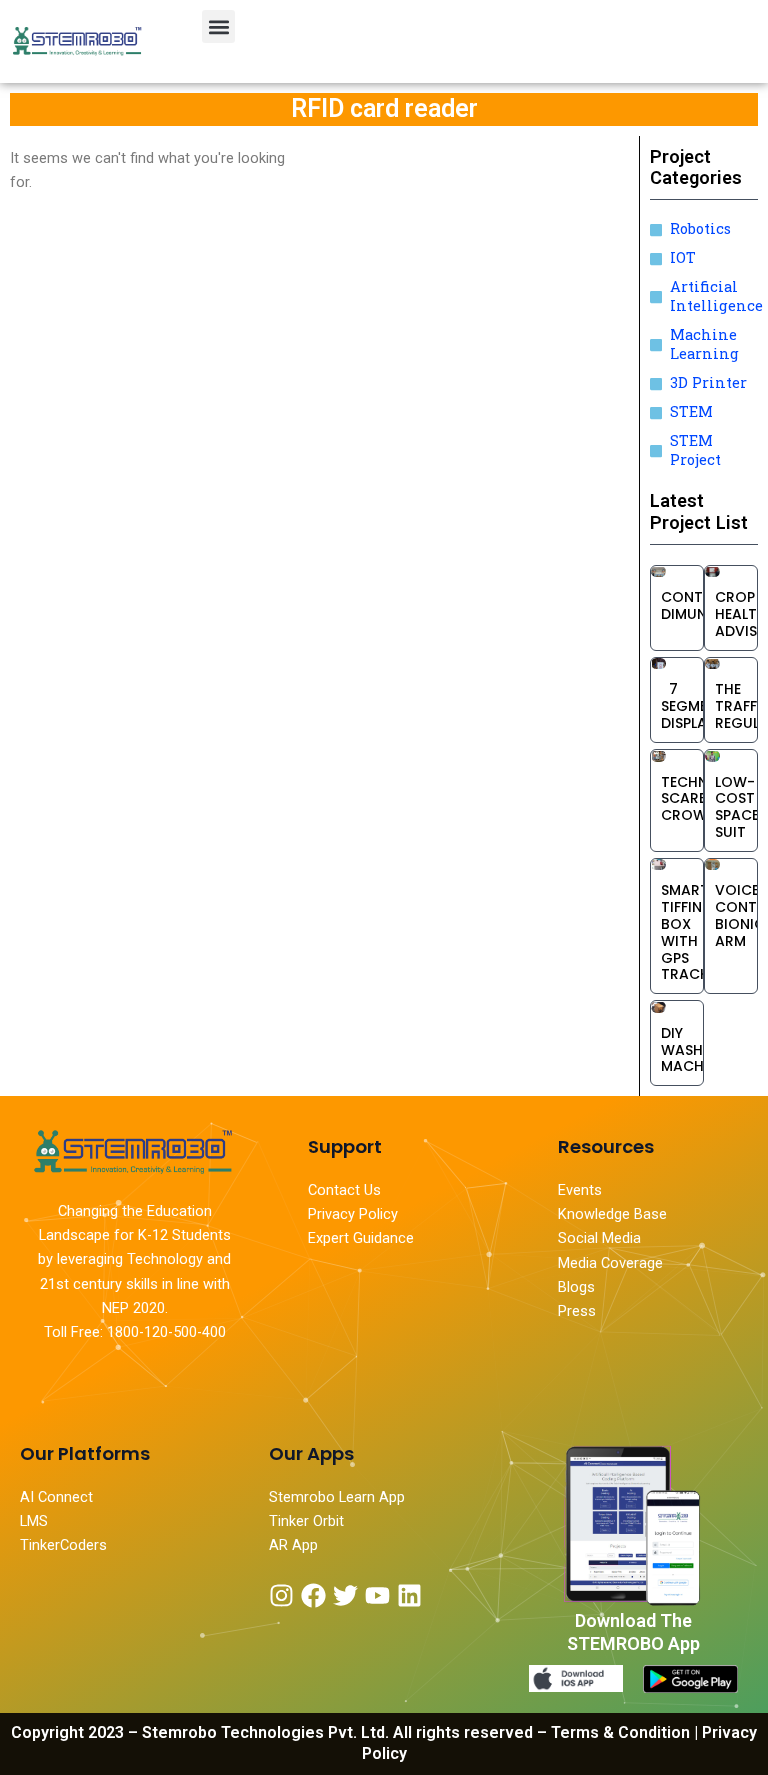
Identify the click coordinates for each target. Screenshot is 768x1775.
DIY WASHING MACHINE (695, 1050)
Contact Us (344, 1190)
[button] (218, 26)
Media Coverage (610, 1263)
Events (580, 1190)
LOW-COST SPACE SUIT (737, 807)
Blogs (578, 1287)
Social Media (599, 1238)
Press (577, 1311)
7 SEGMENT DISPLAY (693, 706)
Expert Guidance (361, 1238)
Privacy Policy (353, 1214)
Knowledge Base (612, 1214)
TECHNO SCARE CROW (690, 799)
